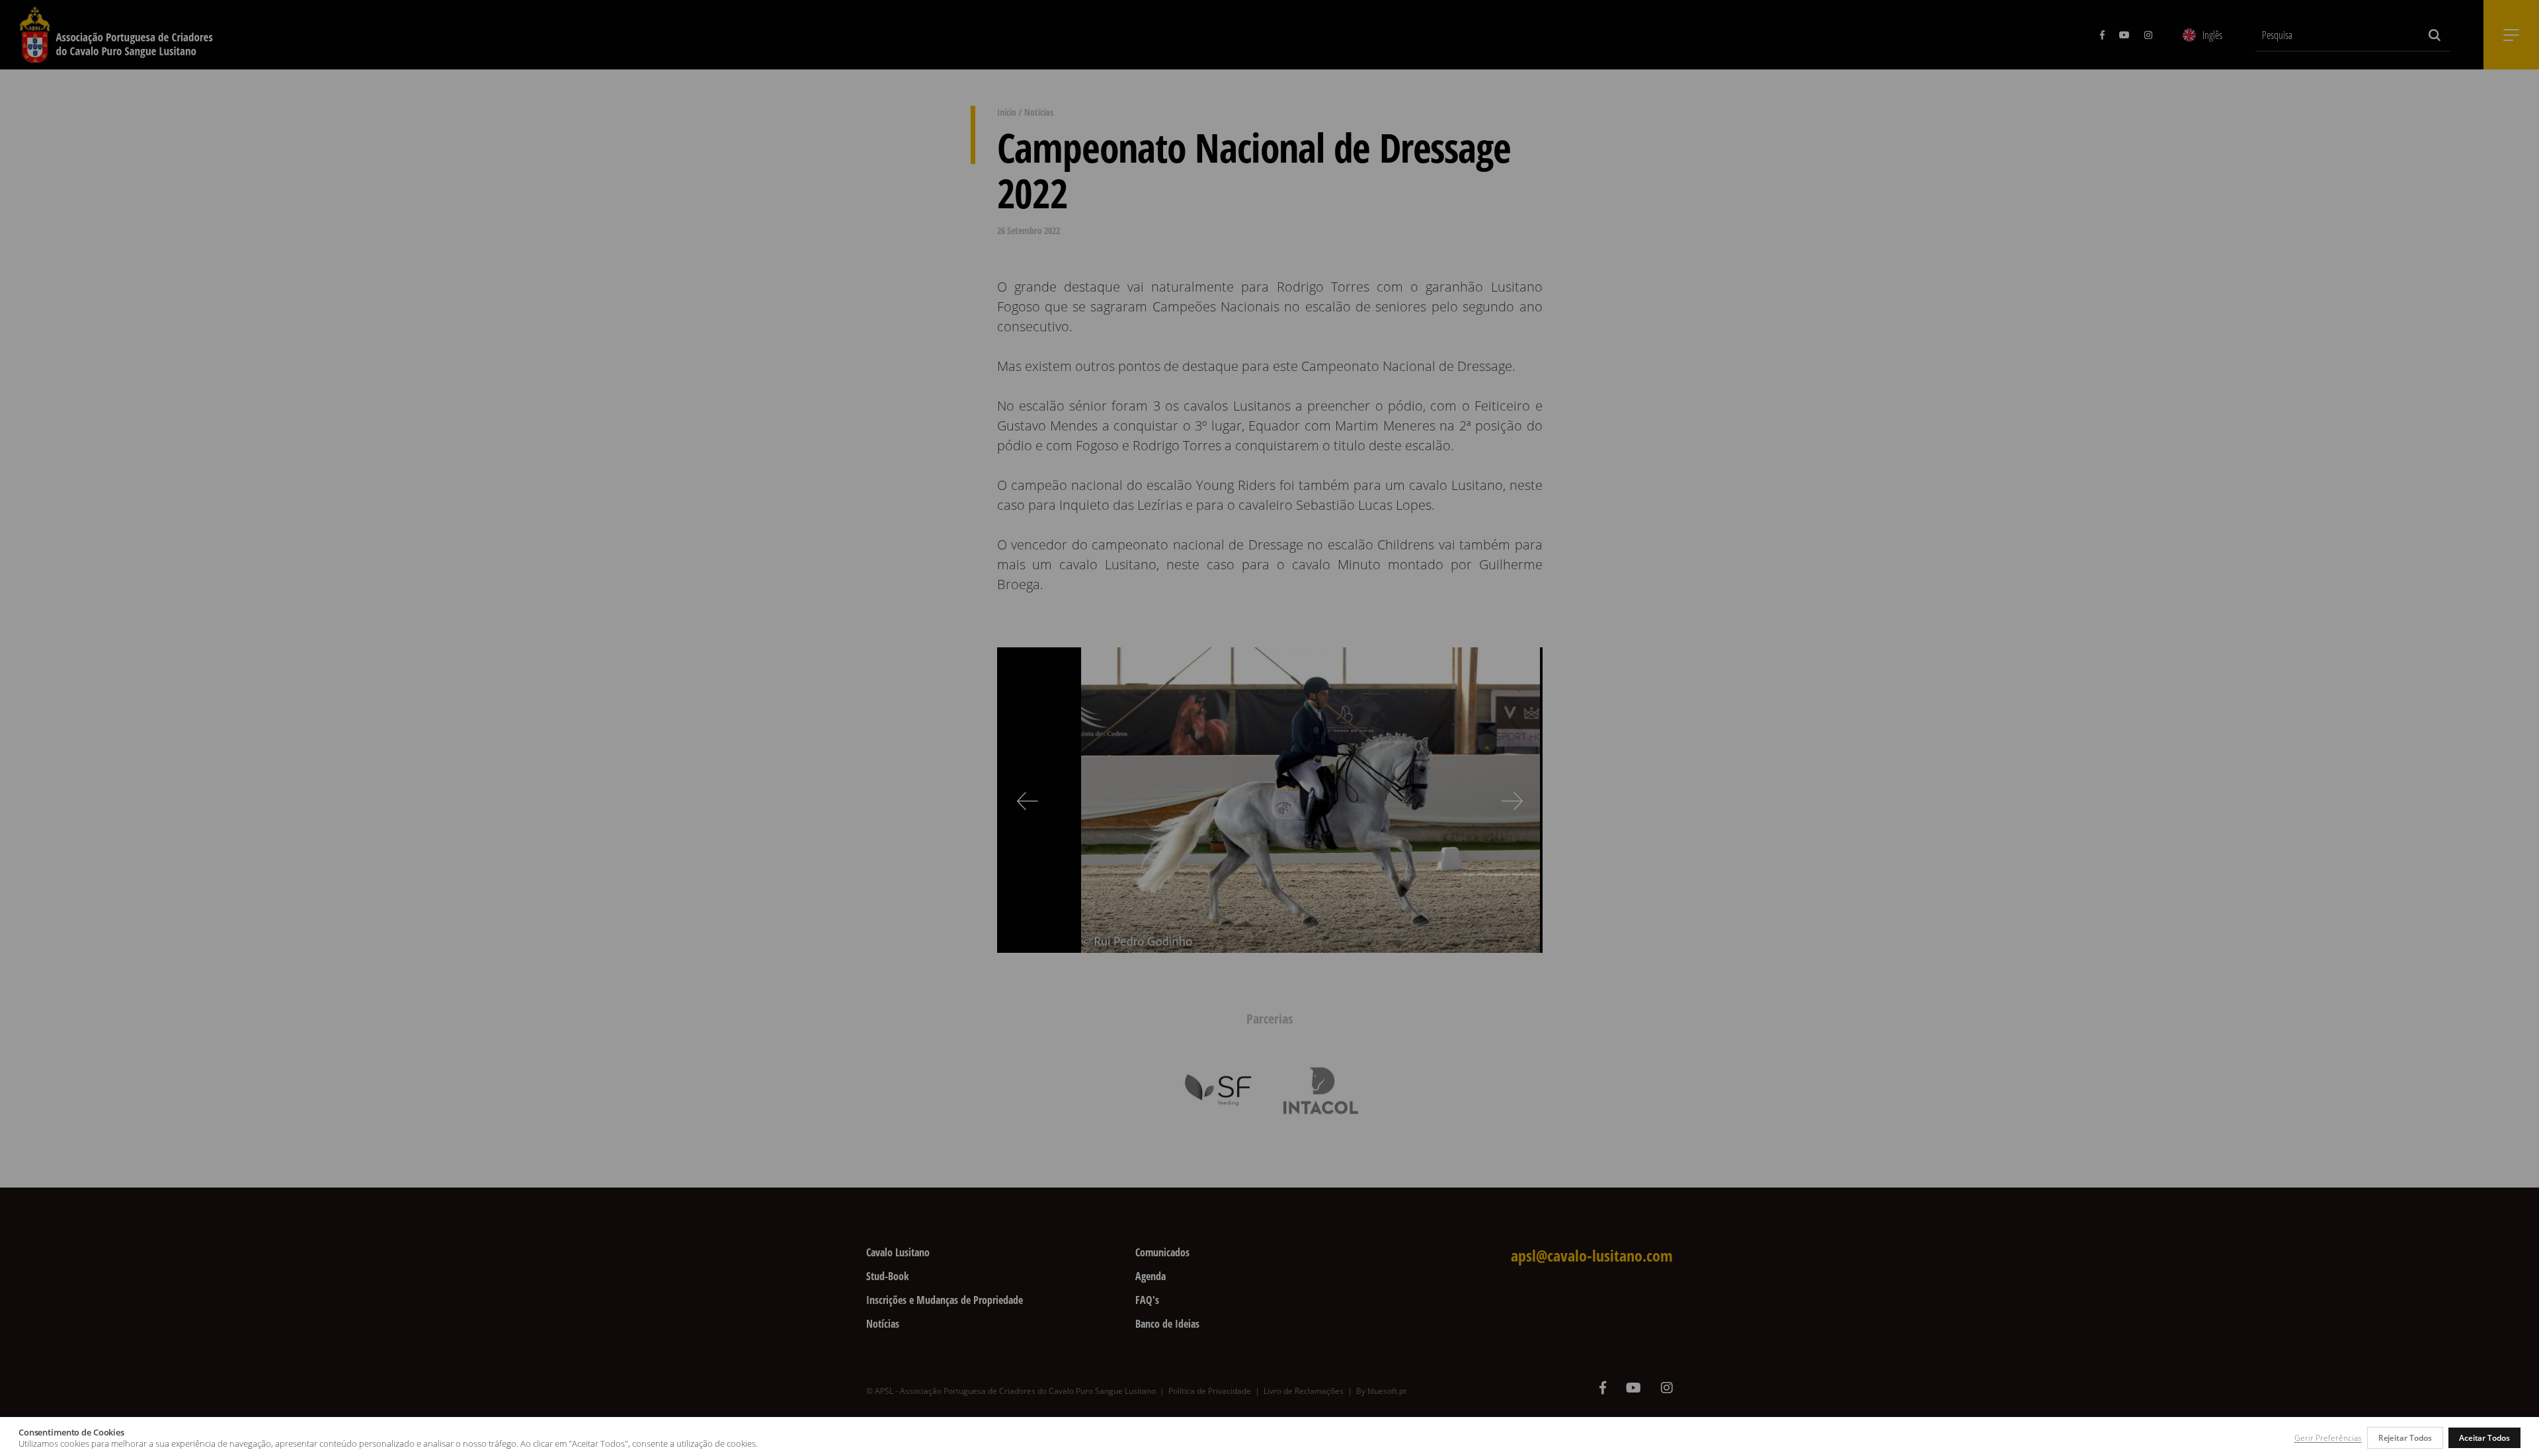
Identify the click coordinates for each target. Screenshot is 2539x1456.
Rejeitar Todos (2405, 1438)
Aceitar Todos (2484, 1438)
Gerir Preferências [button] (2328, 1438)
